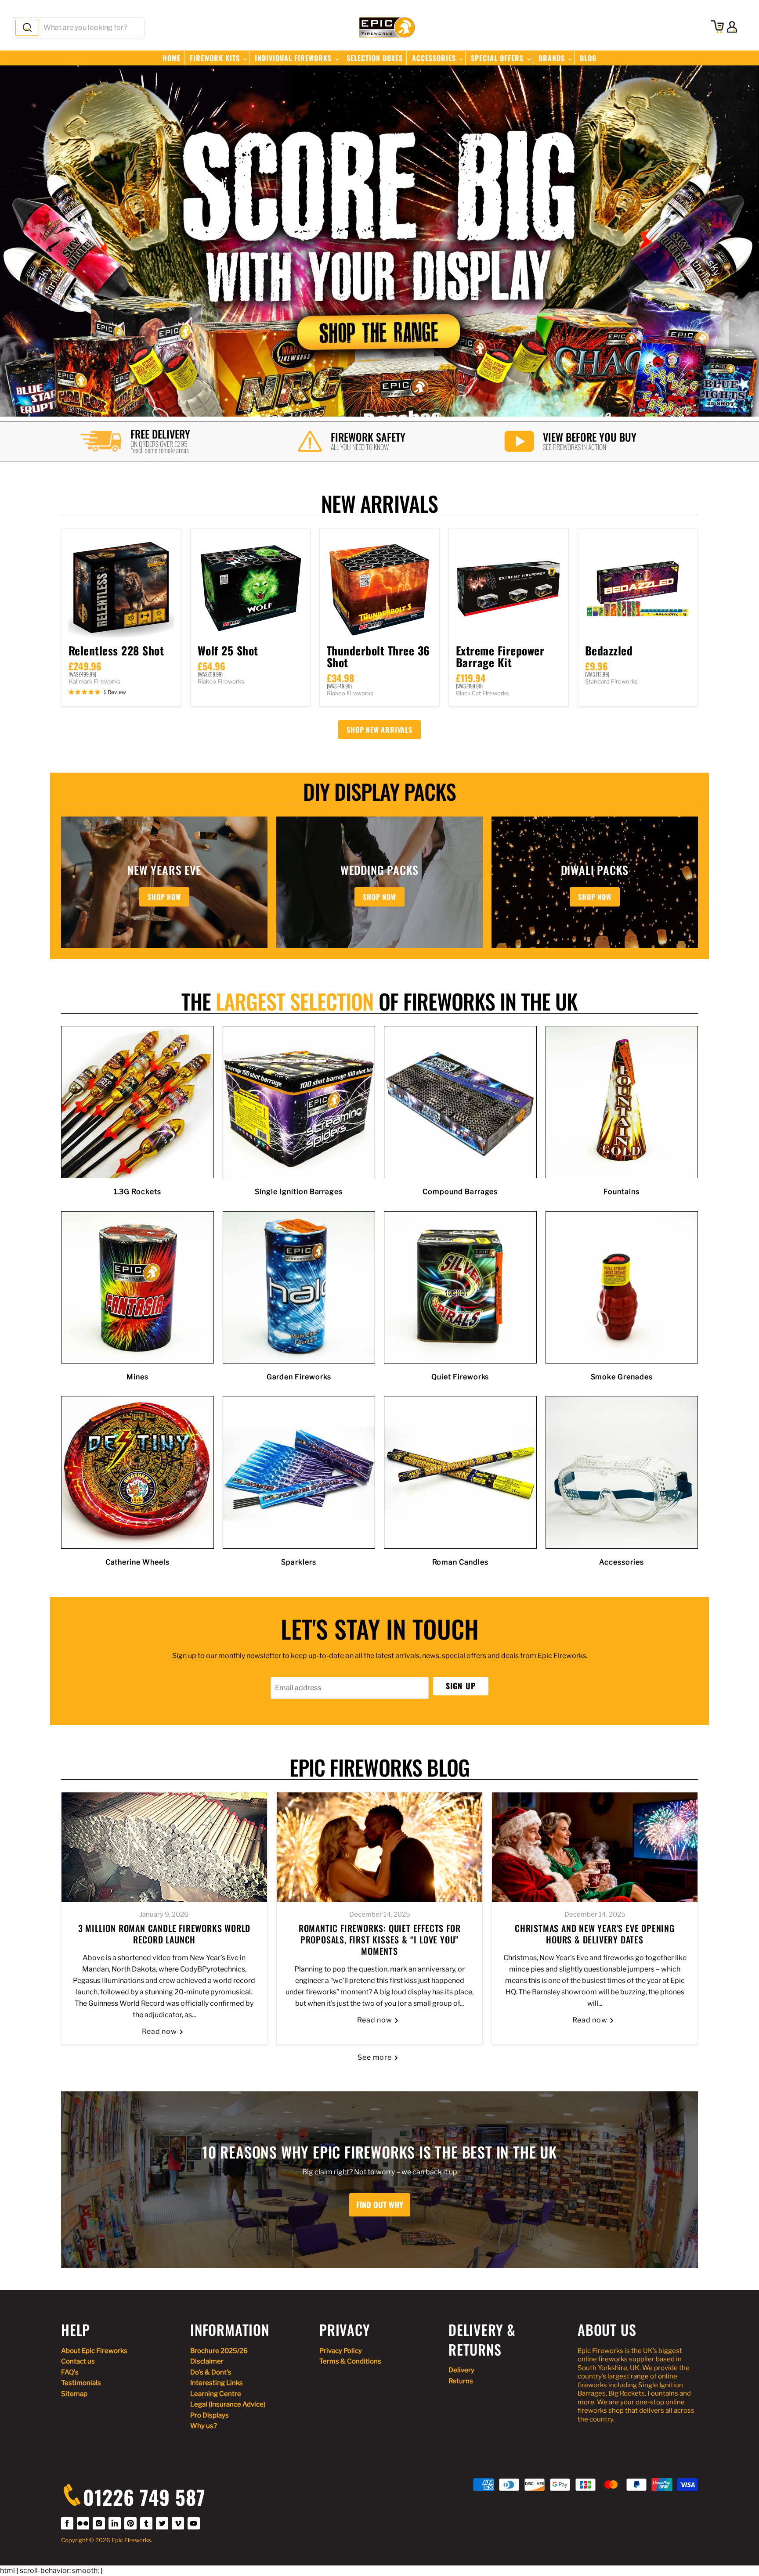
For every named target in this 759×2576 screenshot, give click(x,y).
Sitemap (74, 2394)
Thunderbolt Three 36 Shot (378, 656)
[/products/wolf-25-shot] (250, 589)
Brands (553, 58)
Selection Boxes (375, 58)
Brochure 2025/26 (219, 2351)
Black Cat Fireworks (483, 693)
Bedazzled (609, 650)
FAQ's (70, 2372)
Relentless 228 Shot (116, 650)
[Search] (27, 28)
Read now (161, 2031)
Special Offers (498, 58)
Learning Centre (216, 2394)
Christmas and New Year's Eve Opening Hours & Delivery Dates (595, 1934)
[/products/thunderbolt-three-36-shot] (379, 589)
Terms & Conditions (350, 2361)
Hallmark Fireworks (94, 681)
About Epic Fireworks (94, 2351)
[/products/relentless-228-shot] (121, 589)
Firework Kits (216, 58)
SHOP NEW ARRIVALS (379, 730)
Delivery (461, 2370)
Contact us (78, 2361)
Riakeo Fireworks (221, 681)
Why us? (204, 2426)
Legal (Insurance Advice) (228, 2404)
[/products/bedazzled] (638, 589)
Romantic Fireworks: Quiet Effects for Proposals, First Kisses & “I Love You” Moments (380, 1939)
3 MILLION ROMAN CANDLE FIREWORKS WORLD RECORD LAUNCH (164, 1934)
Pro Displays (210, 2415)
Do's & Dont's (211, 2372)
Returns (461, 2381)
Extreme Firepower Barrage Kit (500, 656)
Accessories (435, 58)
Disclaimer (207, 2361)
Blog (588, 58)
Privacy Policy (341, 2351)
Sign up (461, 1686)
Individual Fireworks (294, 58)
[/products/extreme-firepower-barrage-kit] (509, 589)
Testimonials (81, 2383)
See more (376, 2057)
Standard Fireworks (611, 681)
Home (172, 58)
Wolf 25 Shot (228, 650)
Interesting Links (217, 2383)
